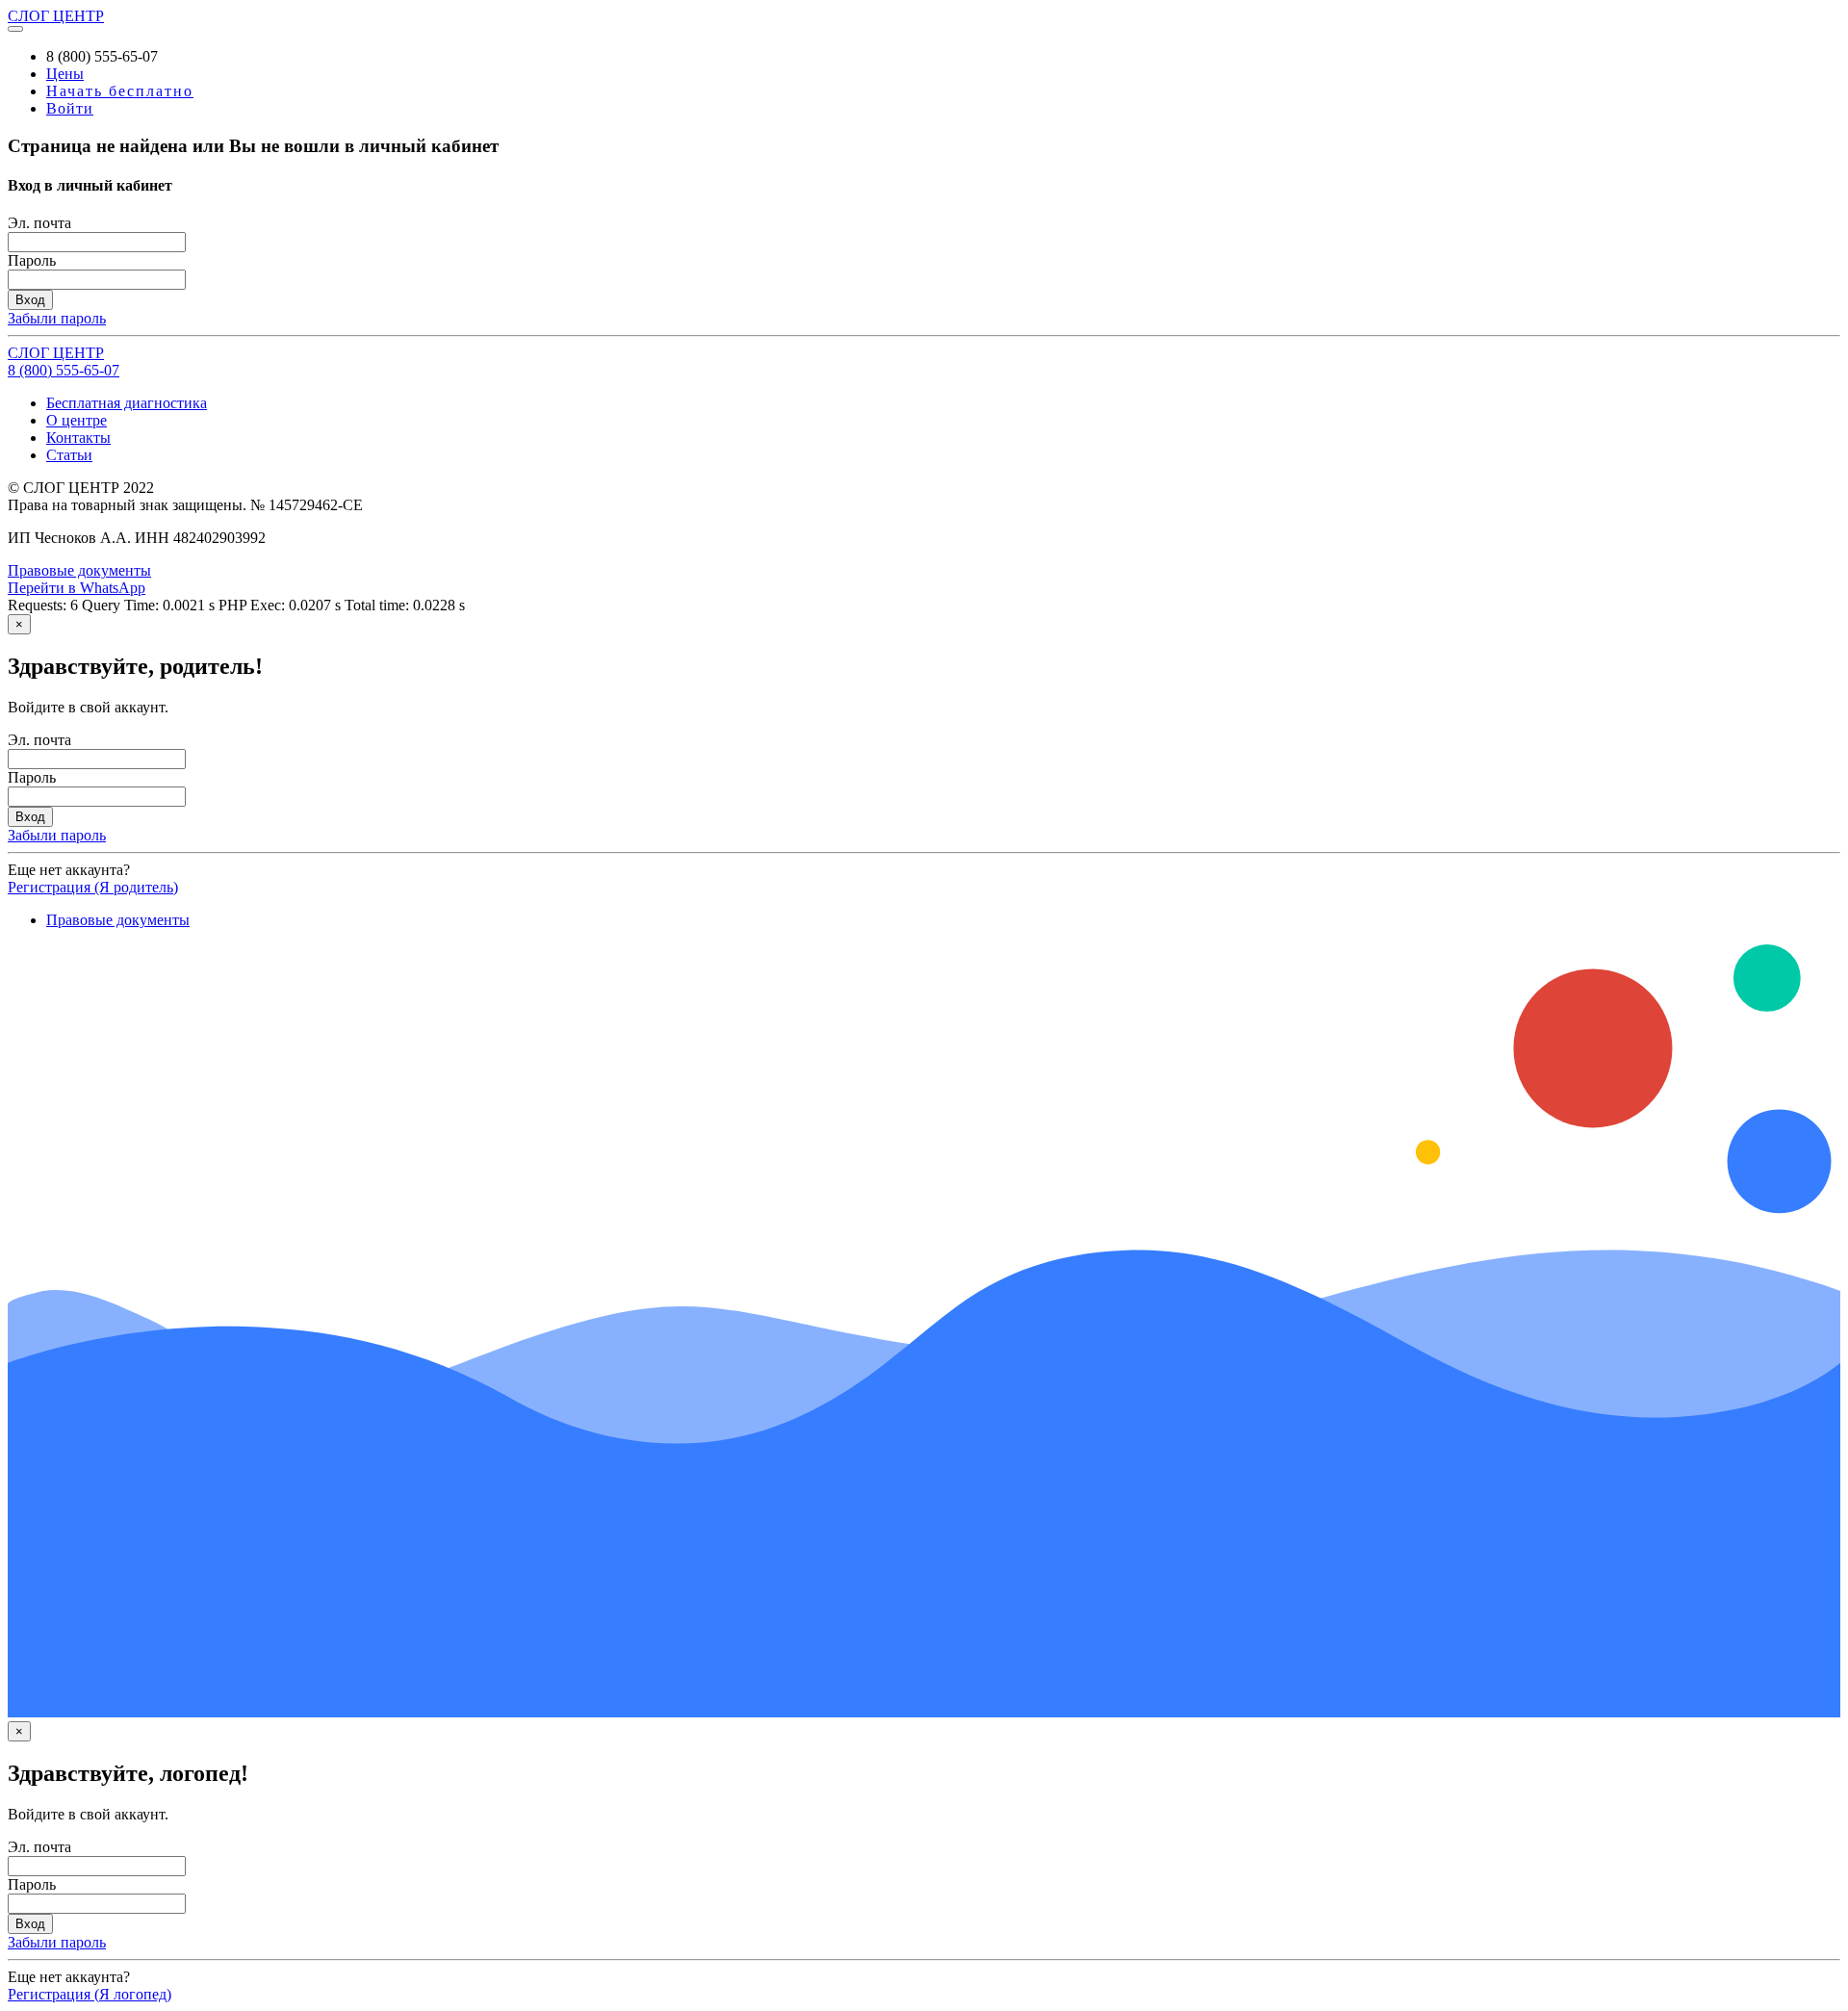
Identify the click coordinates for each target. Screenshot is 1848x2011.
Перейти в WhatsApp (77, 588)
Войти (70, 108)
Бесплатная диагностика (127, 403)
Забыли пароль (57, 318)
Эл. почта (39, 223)
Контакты (78, 438)
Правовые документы (79, 570)
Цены (65, 74)
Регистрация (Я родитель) (93, 887)
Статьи (69, 455)
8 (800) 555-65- (64, 370)
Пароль (32, 260)
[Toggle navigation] (15, 29)
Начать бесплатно (120, 91)
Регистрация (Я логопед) (90, 1994)
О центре (77, 420)
